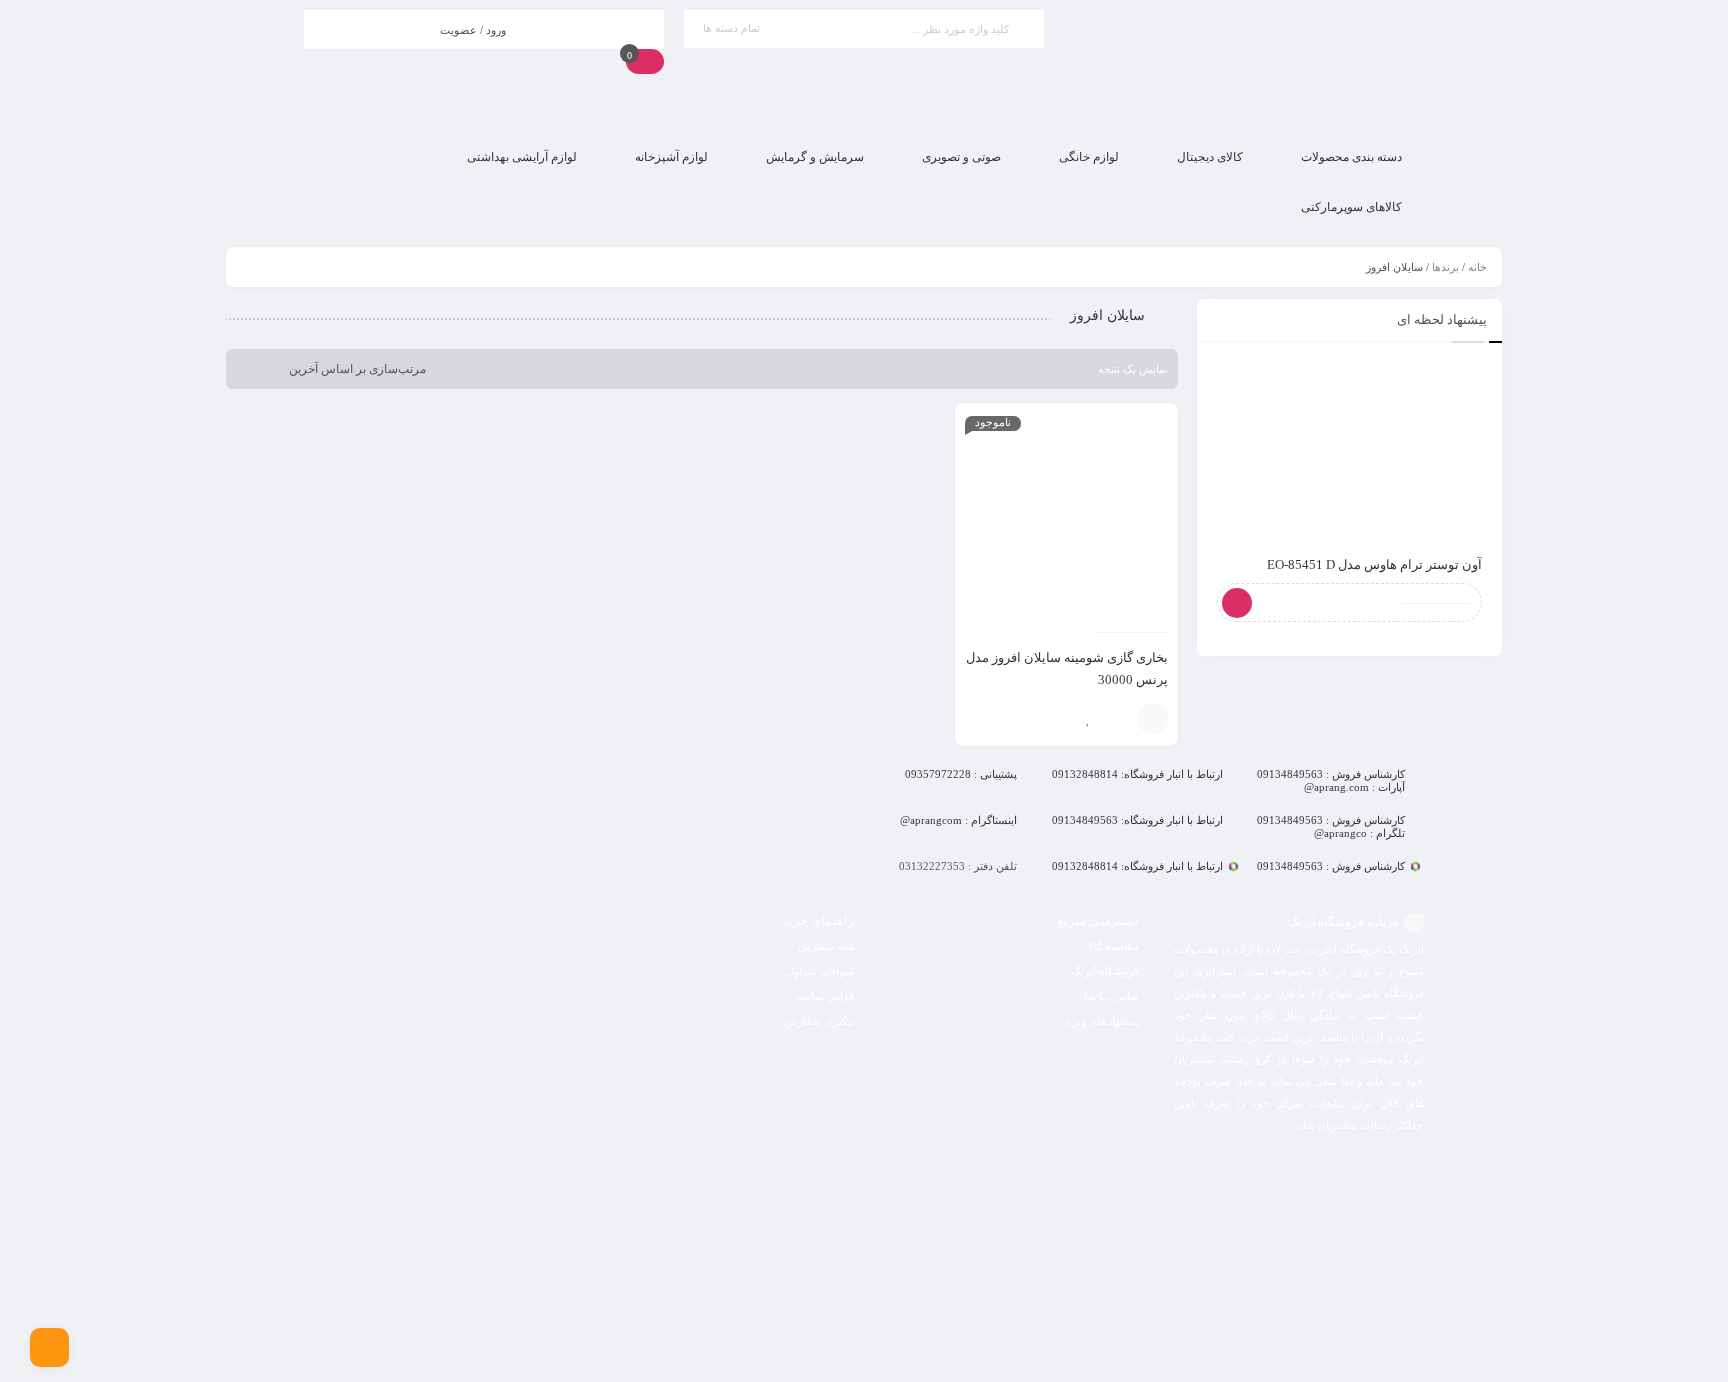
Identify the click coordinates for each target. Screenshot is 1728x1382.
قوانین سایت (825, 996)
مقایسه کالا (1113, 946)
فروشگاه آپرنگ (1105, 971)
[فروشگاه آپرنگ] (1244, 66)
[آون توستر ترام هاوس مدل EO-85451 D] (1349, 449)
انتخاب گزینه (1153, 719)
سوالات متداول (820, 971)
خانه (1477, 267)
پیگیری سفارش (819, 1021)
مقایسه (1118, 719)
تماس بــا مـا (1111, 996)
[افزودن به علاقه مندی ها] (1088, 719)
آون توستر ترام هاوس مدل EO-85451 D (1374, 564)
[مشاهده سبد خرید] (645, 61)
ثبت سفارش (826, 946)
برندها (1445, 267)
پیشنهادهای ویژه (1102, 1021)
